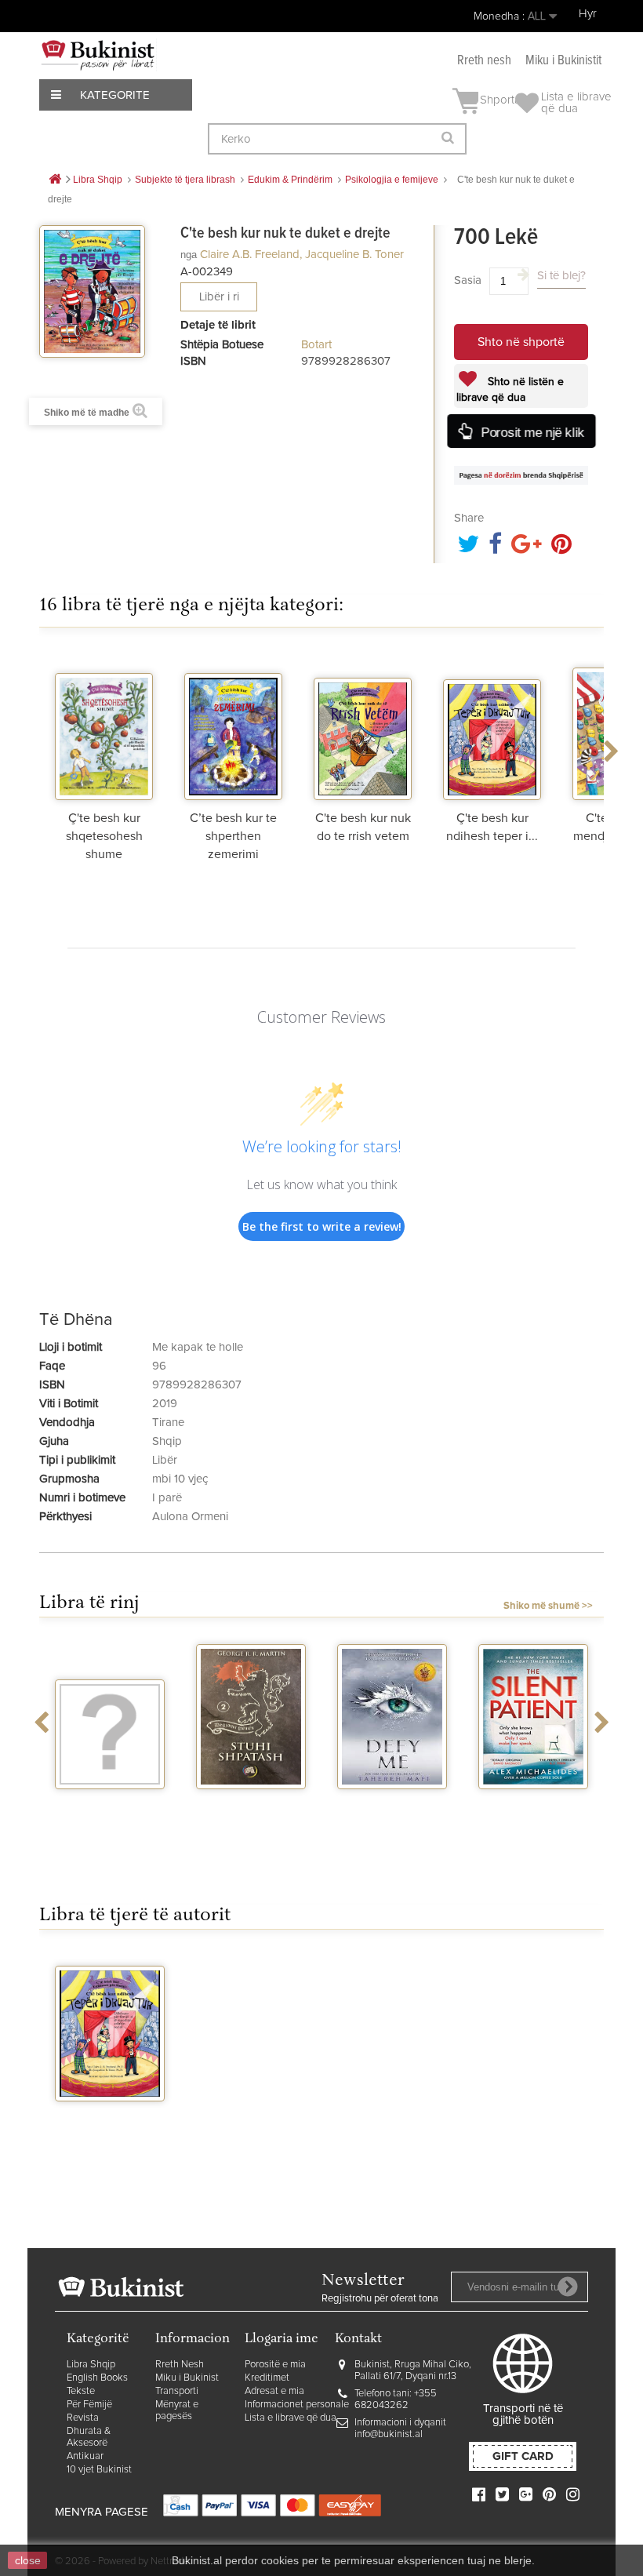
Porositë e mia (275, 2365)
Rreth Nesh (180, 2365)
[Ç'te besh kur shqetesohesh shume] (104, 726)
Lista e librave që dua (291, 2418)
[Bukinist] (98, 55)
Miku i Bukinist (187, 2378)
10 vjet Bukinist (99, 2470)
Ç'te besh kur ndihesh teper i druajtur (110, 2128)
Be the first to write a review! (322, 1226)
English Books (97, 2378)
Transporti (177, 2391)
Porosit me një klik (532, 432)
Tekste (81, 2391)
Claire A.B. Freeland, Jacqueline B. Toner (302, 255)
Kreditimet (267, 2378)
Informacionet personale (297, 2405)
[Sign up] (568, 2287)
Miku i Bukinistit (563, 61)
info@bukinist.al (389, 2434)
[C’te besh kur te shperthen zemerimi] (233, 726)
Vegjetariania (110, 1803)
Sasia (468, 280)
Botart (316, 345)
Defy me (392, 1803)
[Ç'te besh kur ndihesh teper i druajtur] (492, 726)
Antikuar (85, 2456)
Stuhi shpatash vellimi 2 (251, 1810)
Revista (83, 2418)
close (28, 2560)
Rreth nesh (484, 61)
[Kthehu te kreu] (55, 180)
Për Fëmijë (89, 2405)
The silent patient (533, 1803)
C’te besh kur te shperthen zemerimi (233, 836)
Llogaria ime (282, 2340)
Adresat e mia (274, 2391)
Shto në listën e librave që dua (510, 390)
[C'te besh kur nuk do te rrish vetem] (363, 726)
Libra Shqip (91, 2365)
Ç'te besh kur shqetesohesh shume (104, 836)
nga (189, 255)
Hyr (588, 14)
